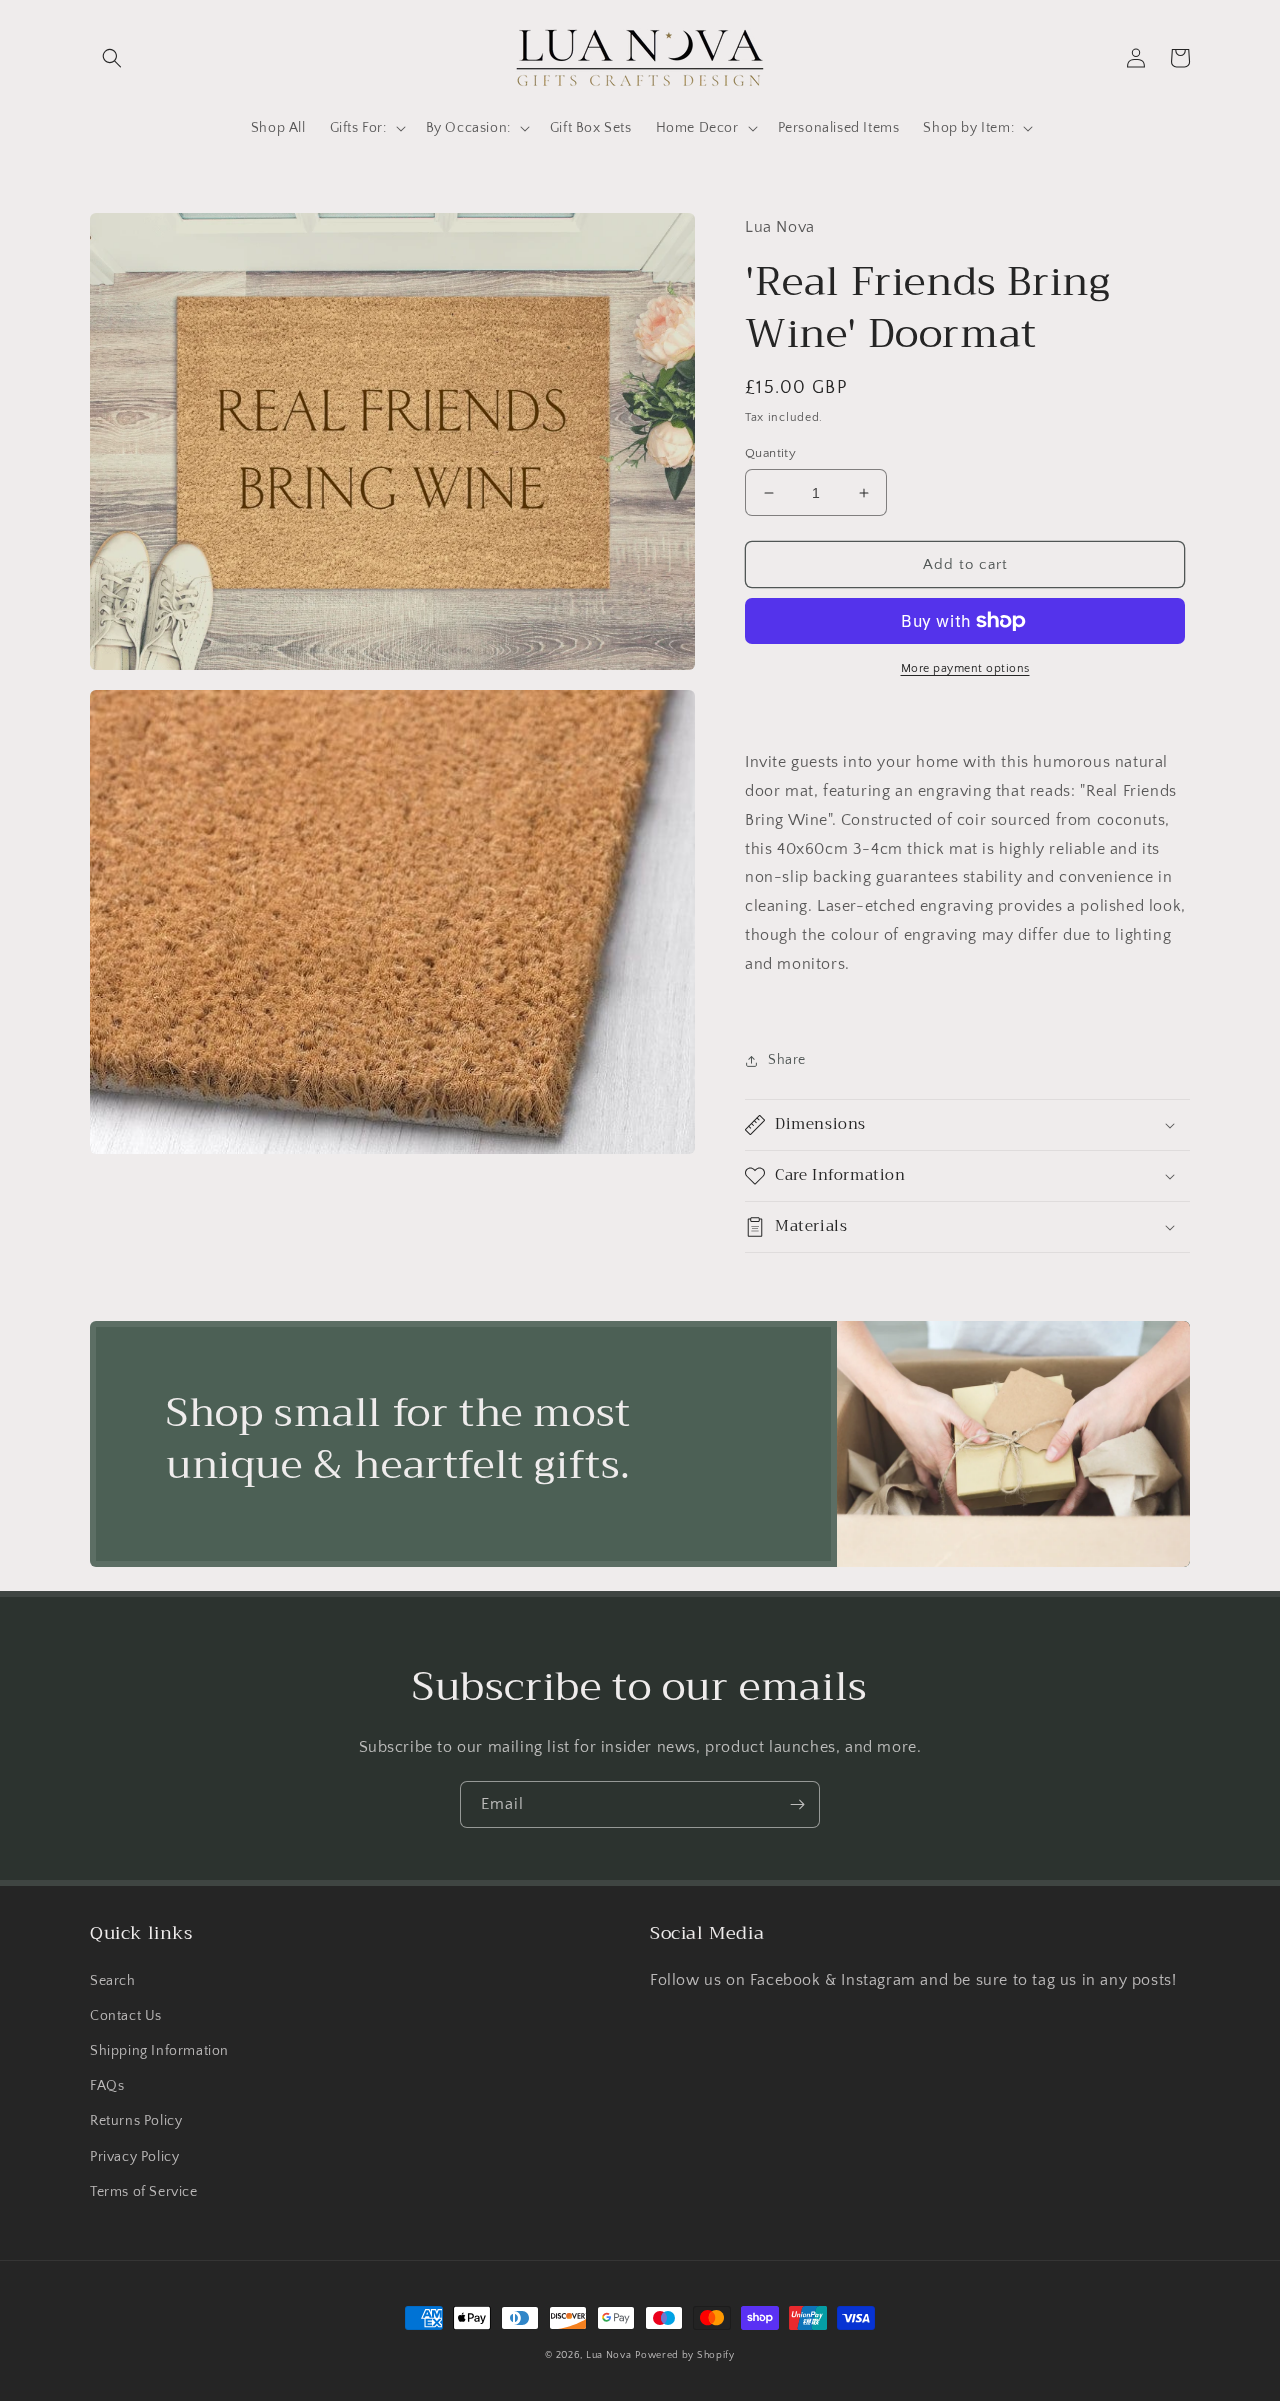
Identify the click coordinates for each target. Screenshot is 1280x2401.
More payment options (965, 668)
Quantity (770, 453)
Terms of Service (144, 2192)
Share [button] (787, 1060)
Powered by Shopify (685, 2355)
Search (113, 1981)
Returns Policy (136, 2121)
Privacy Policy (134, 2157)
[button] (112, 58)
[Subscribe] (797, 1804)
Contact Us (126, 2016)
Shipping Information (159, 2051)
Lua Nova (609, 2355)
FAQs (107, 2086)
